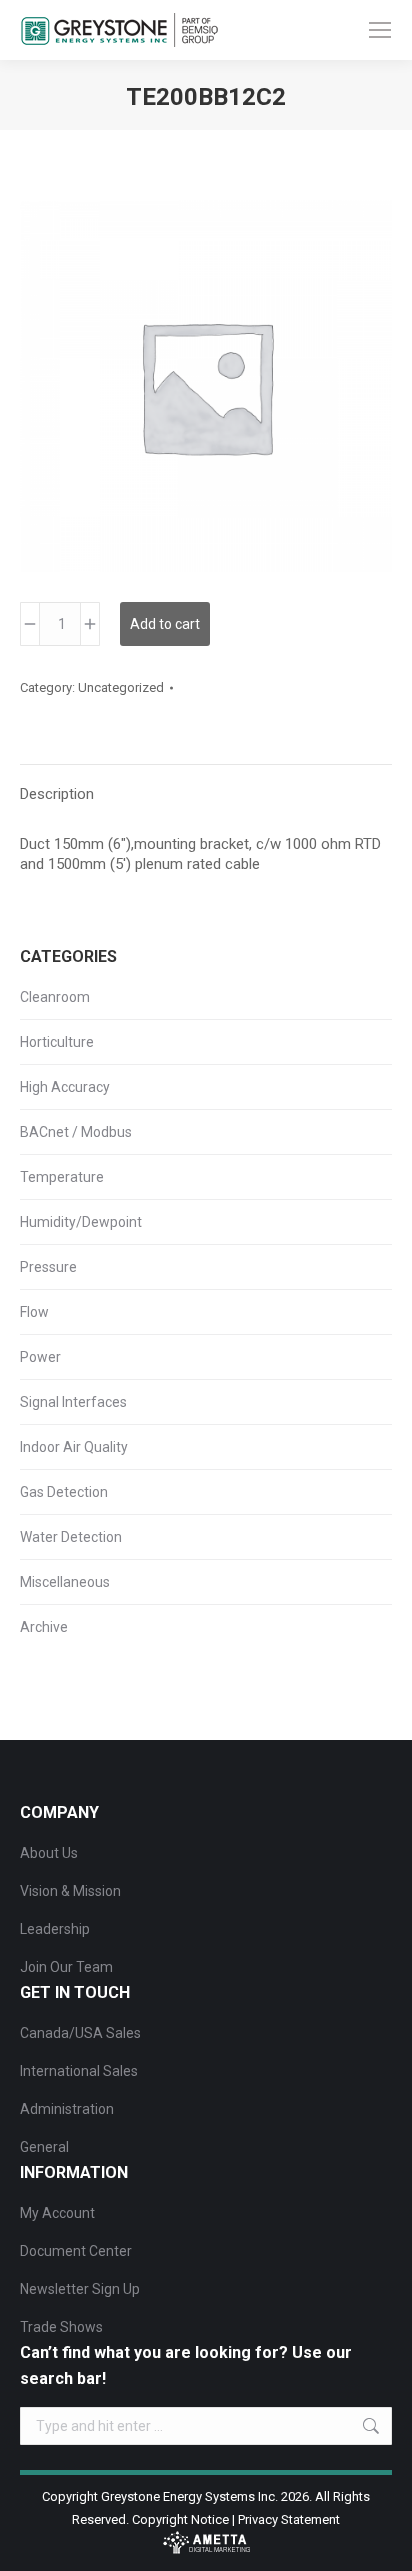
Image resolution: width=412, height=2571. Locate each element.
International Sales (79, 2071)
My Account (57, 2213)
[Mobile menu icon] (380, 30)
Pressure (48, 1267)
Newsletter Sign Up (80, 2289)
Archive (44, 1627)
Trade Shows (61, 2327)
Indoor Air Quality (74, 1447)
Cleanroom (55, 997)
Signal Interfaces (73, 1402)
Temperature (62, 1177)
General (44, 2147)
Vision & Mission (70, 1891)
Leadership (55, 1929)
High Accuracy (65, 1087)
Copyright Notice (180, 2519)
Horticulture (57, 1042)
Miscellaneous (65, 1582)
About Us (49, 1853)
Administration (67, 2109)
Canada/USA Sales (80, 2033)
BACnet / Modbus (76, 1132)
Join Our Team (66, 1967)
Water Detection (71, 1537)
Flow (34, 1312)
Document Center (76, 2251)
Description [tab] (57, 794)
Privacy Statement (289, 2519)
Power (40, 1357)
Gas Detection (64, 1492)
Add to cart (165, 624)
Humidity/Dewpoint (81, 1222)
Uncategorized (121, 687)
